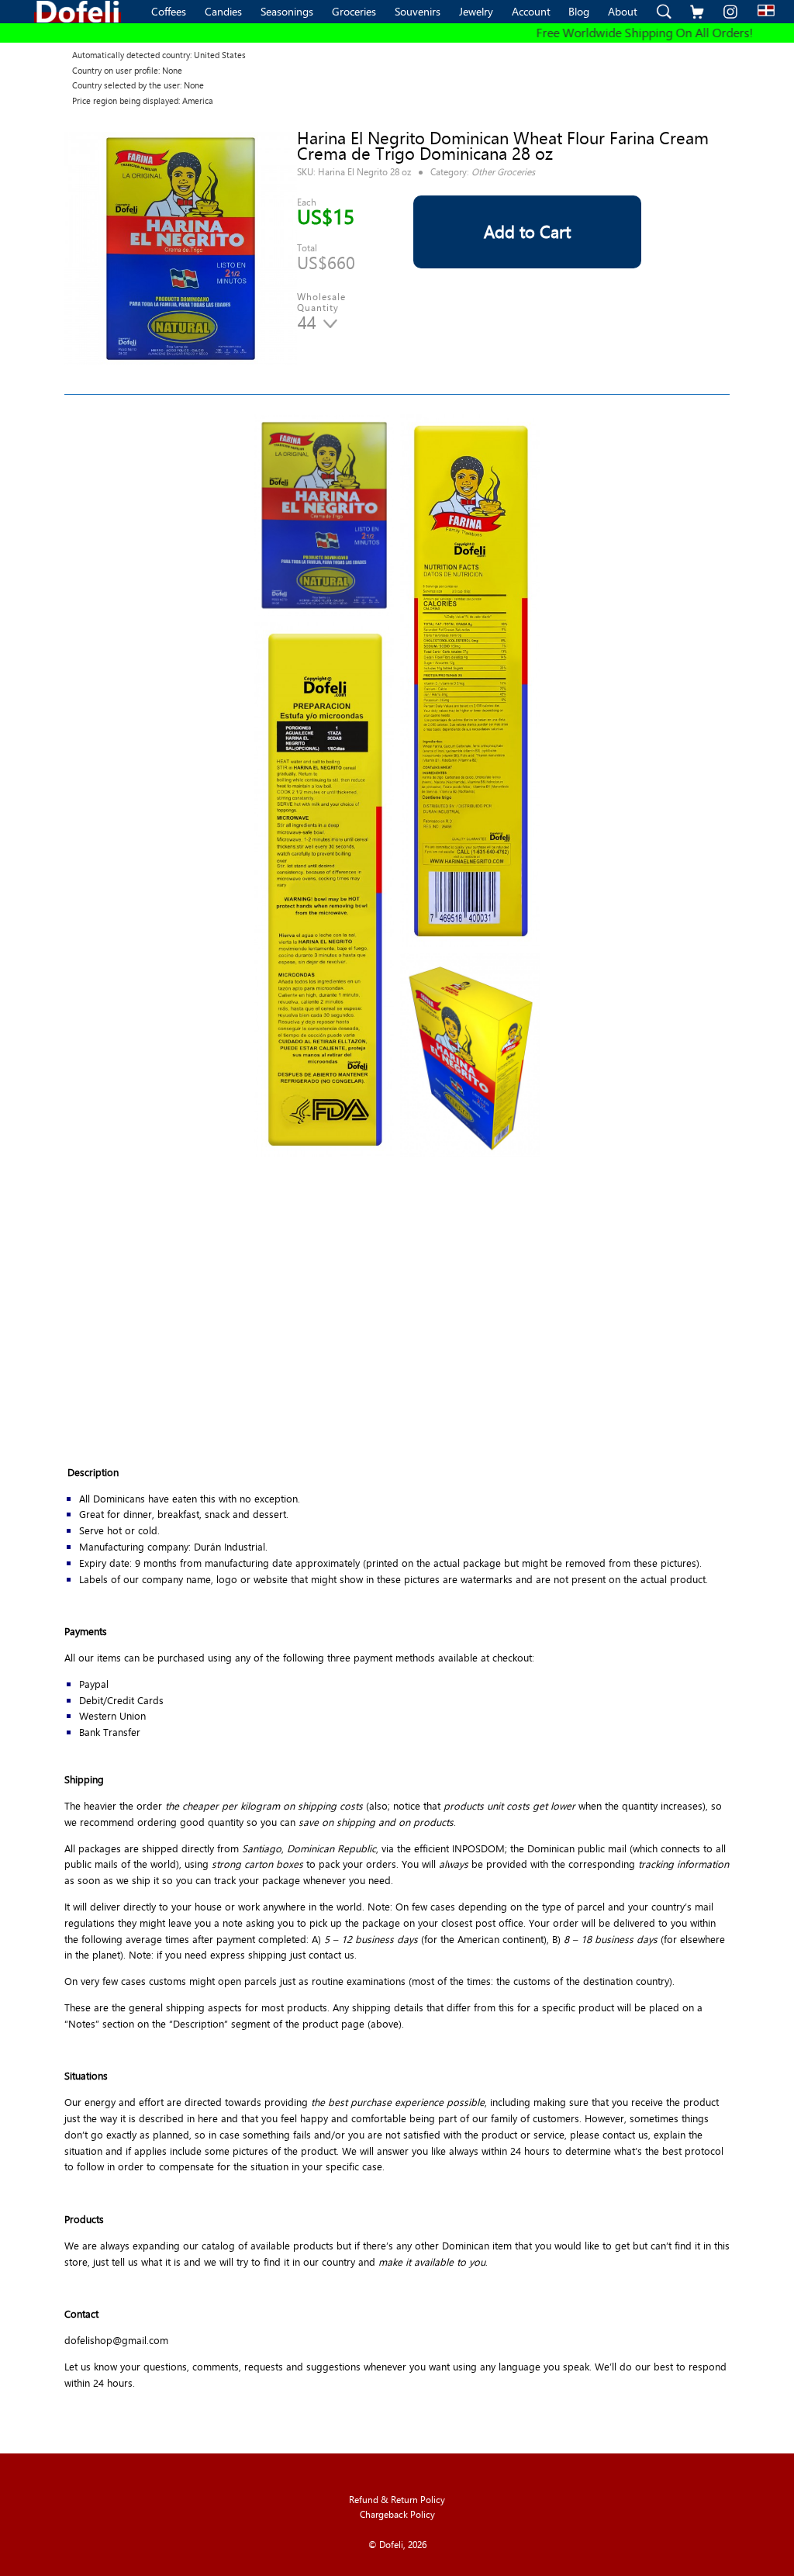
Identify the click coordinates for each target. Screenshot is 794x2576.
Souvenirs (418, 11)
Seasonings (287, 11)
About (623, 11)
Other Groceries (503, 171)
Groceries (354, 11)
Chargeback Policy (397, 2514)
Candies (223, 11)
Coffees (169, 11)
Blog (579, 11)
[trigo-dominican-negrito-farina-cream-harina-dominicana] (181, 249)
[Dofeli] (78, 12)
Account (531, 11)
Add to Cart (527, 232)
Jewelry (476, 11)
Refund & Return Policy (397, 2500)
